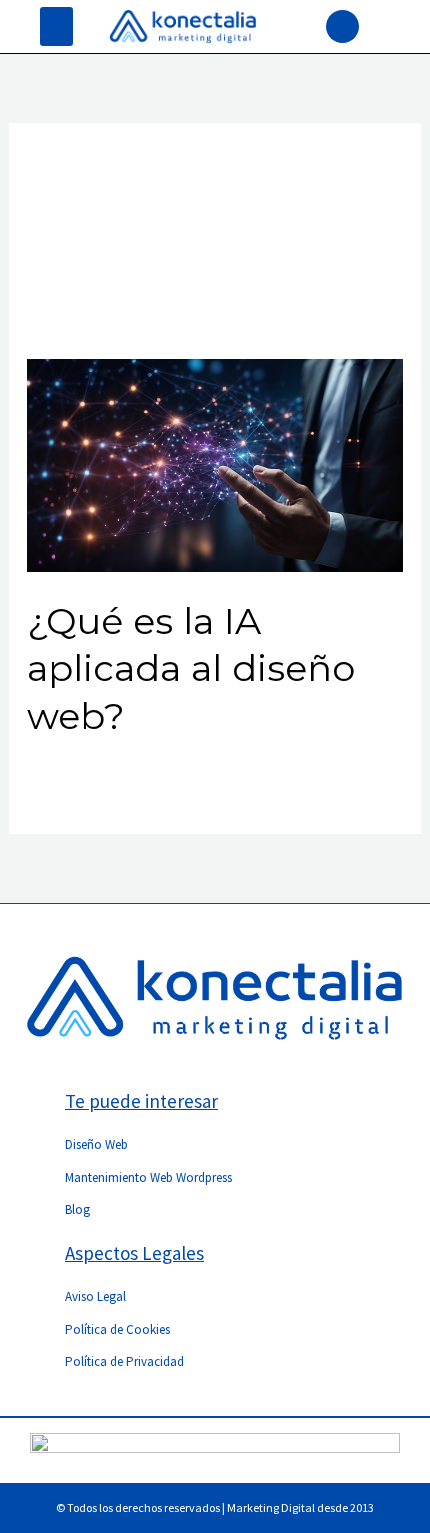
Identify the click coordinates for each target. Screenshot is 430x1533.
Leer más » (64, 778)
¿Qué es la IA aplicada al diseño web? (191, 668)
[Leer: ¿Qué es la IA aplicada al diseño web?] (215, 464)
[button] (56, 26)
